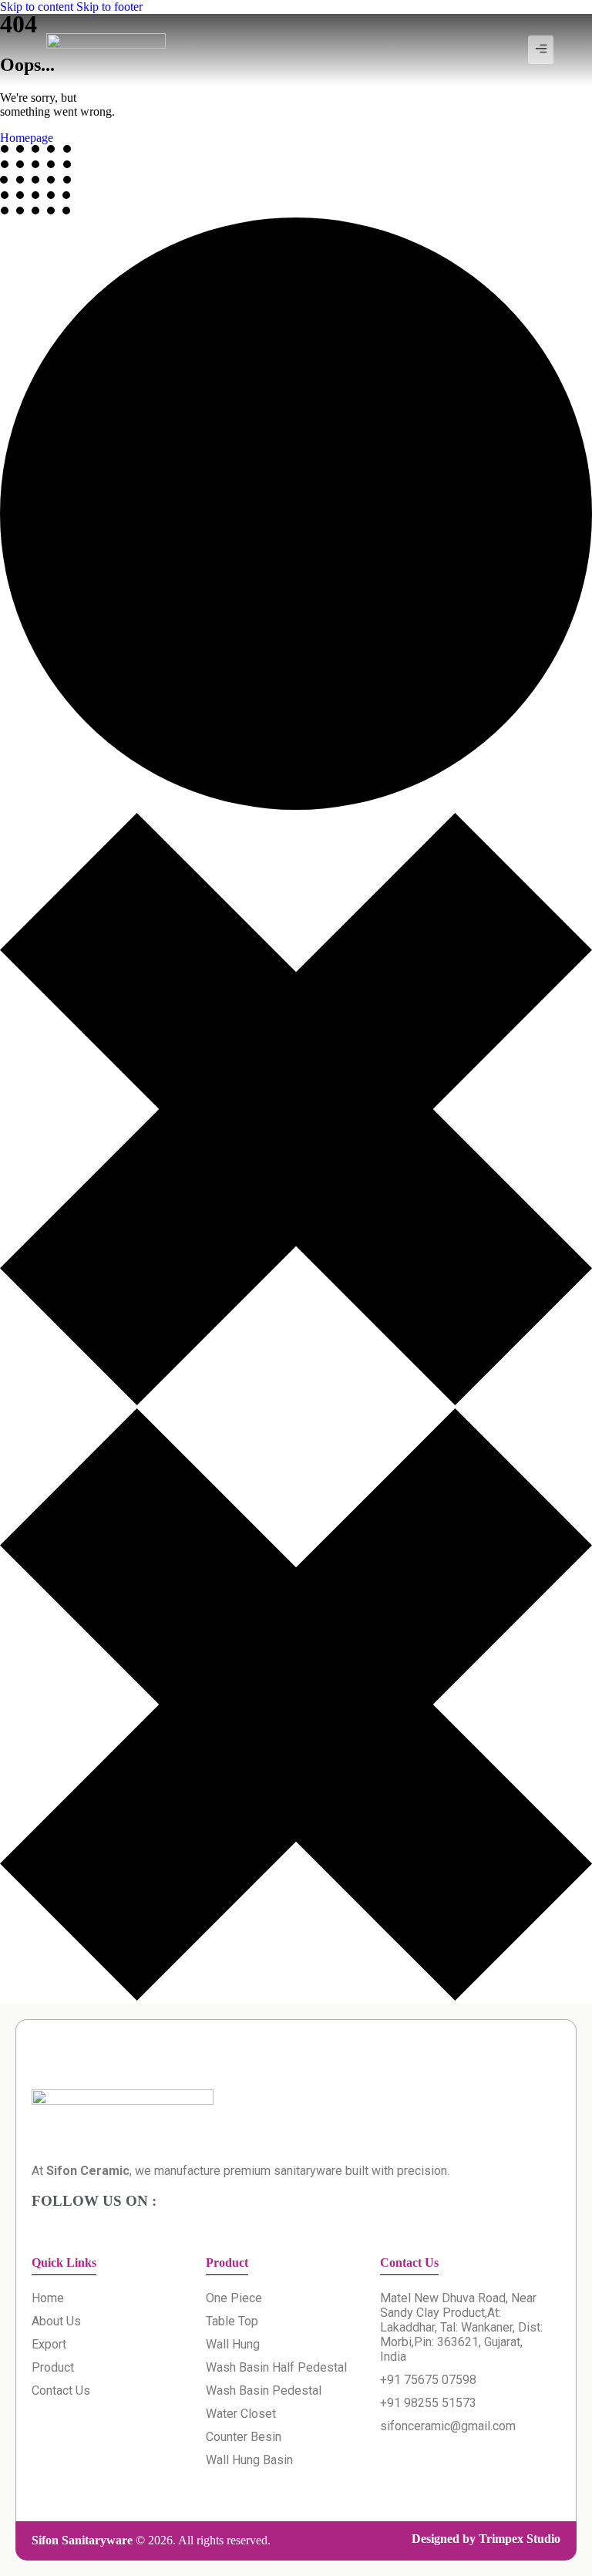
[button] (541, 50)
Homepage (27, 138)
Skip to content (37, 7)
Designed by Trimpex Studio (486, 2539)
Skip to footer (109, 7)
